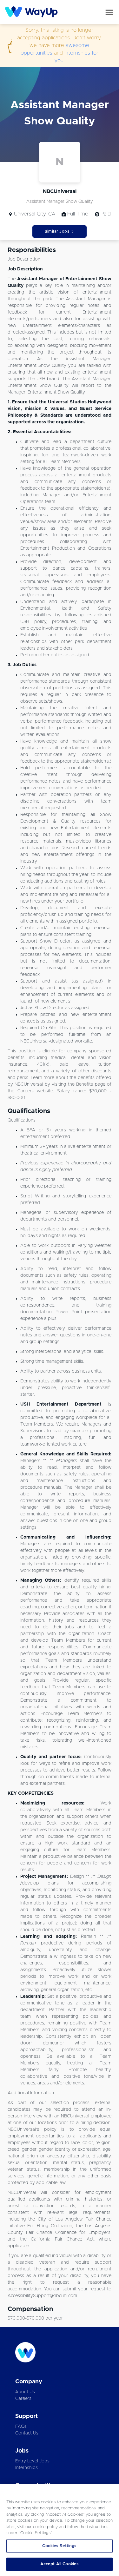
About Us (25, 2392)
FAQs (21, 2427)
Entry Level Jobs (32, 2461)
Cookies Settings (59, 2546)
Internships (26, 2468)
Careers (23, 2399)
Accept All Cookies (60, 2564)
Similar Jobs (57, 231)
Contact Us (27, 2433)
